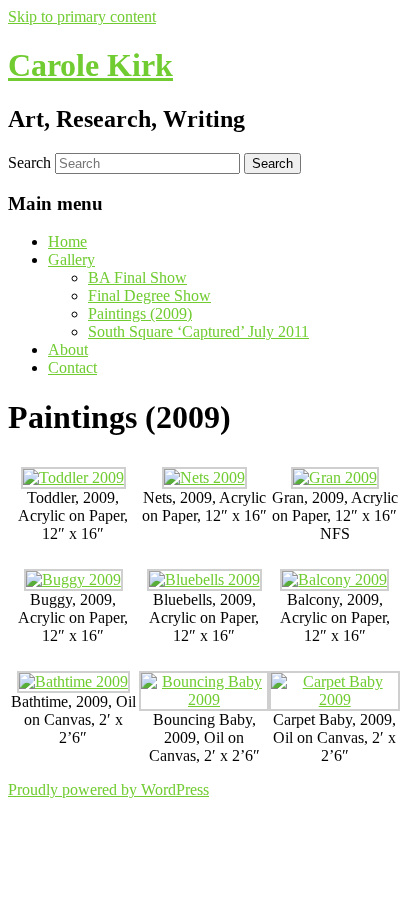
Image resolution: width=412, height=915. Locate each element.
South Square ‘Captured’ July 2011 (198, 331)
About (68, 349)
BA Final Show (137, 277)
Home (67, 241)
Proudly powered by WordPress (108, 789)
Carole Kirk (90, 65)
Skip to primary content (82, 16)
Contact (72, 367)
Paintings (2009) (140, 313)
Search (29, 162)
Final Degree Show (149, 295)
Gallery (71, 259)
